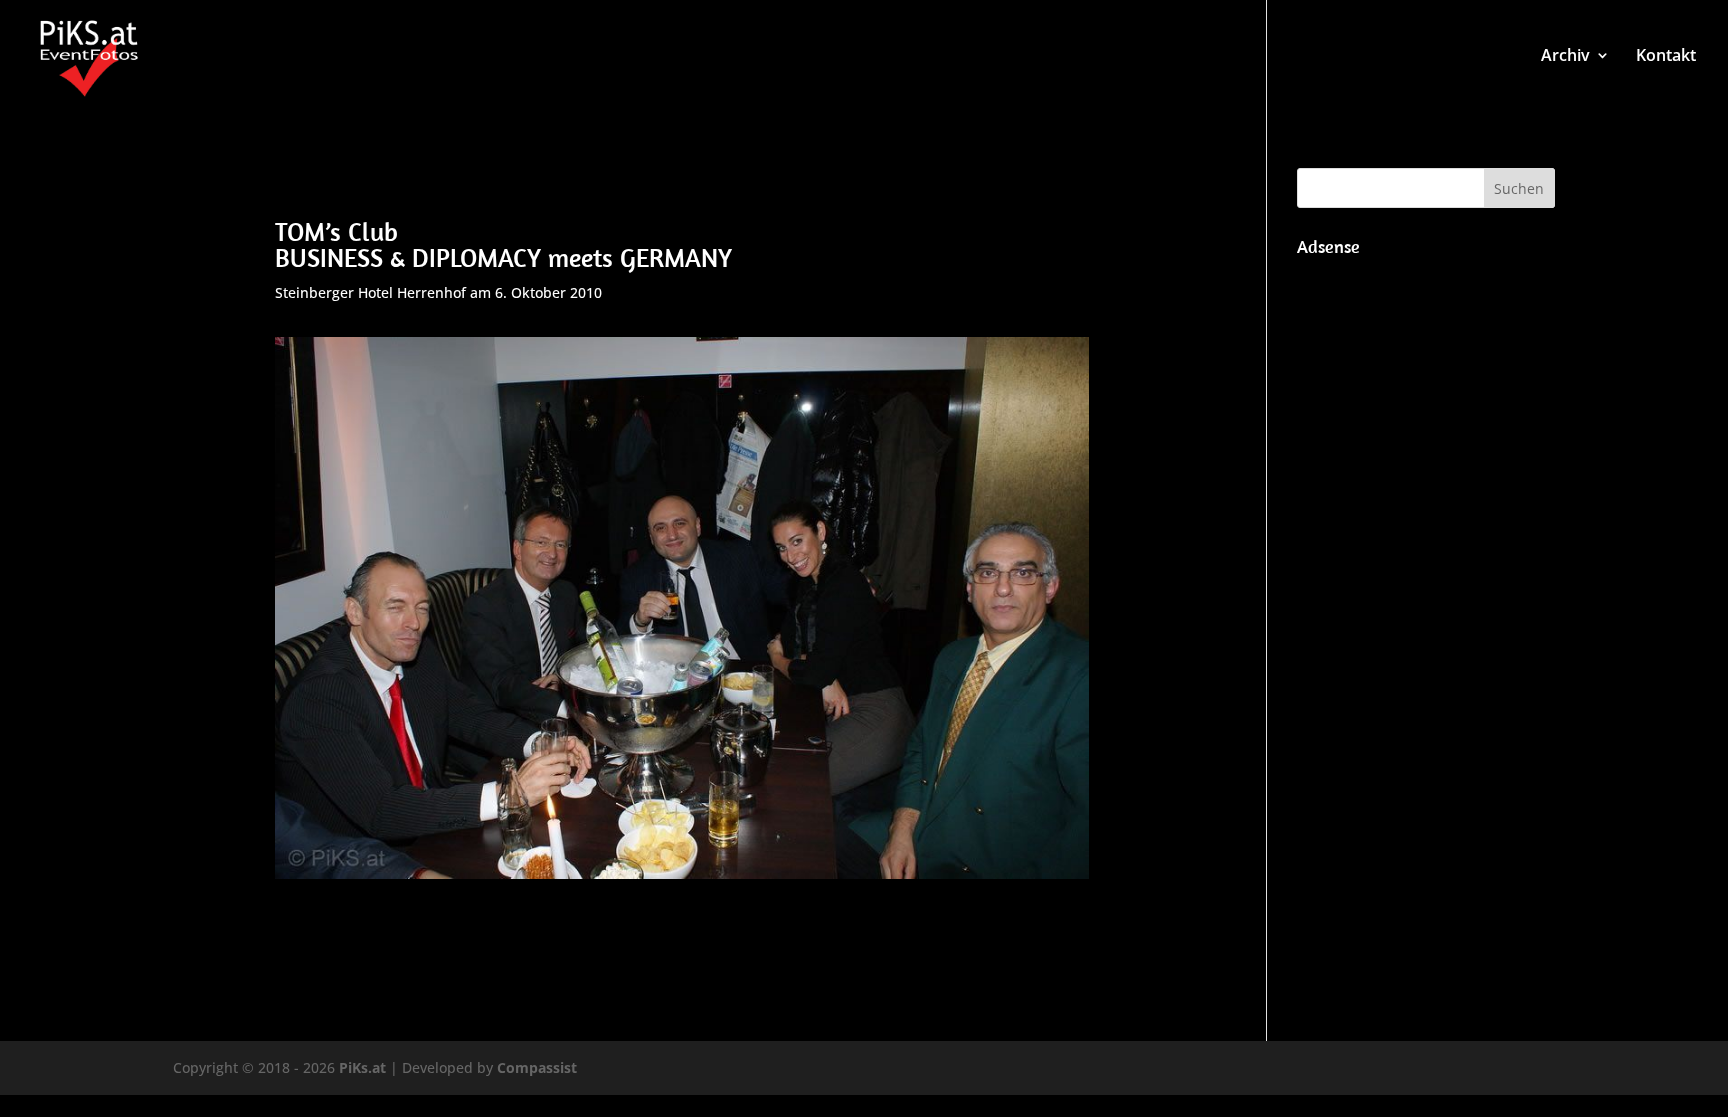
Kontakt (1666, 57)
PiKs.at (362, 1067)
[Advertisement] (1426, 566)
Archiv (1565, 57)
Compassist (537, 1067)
